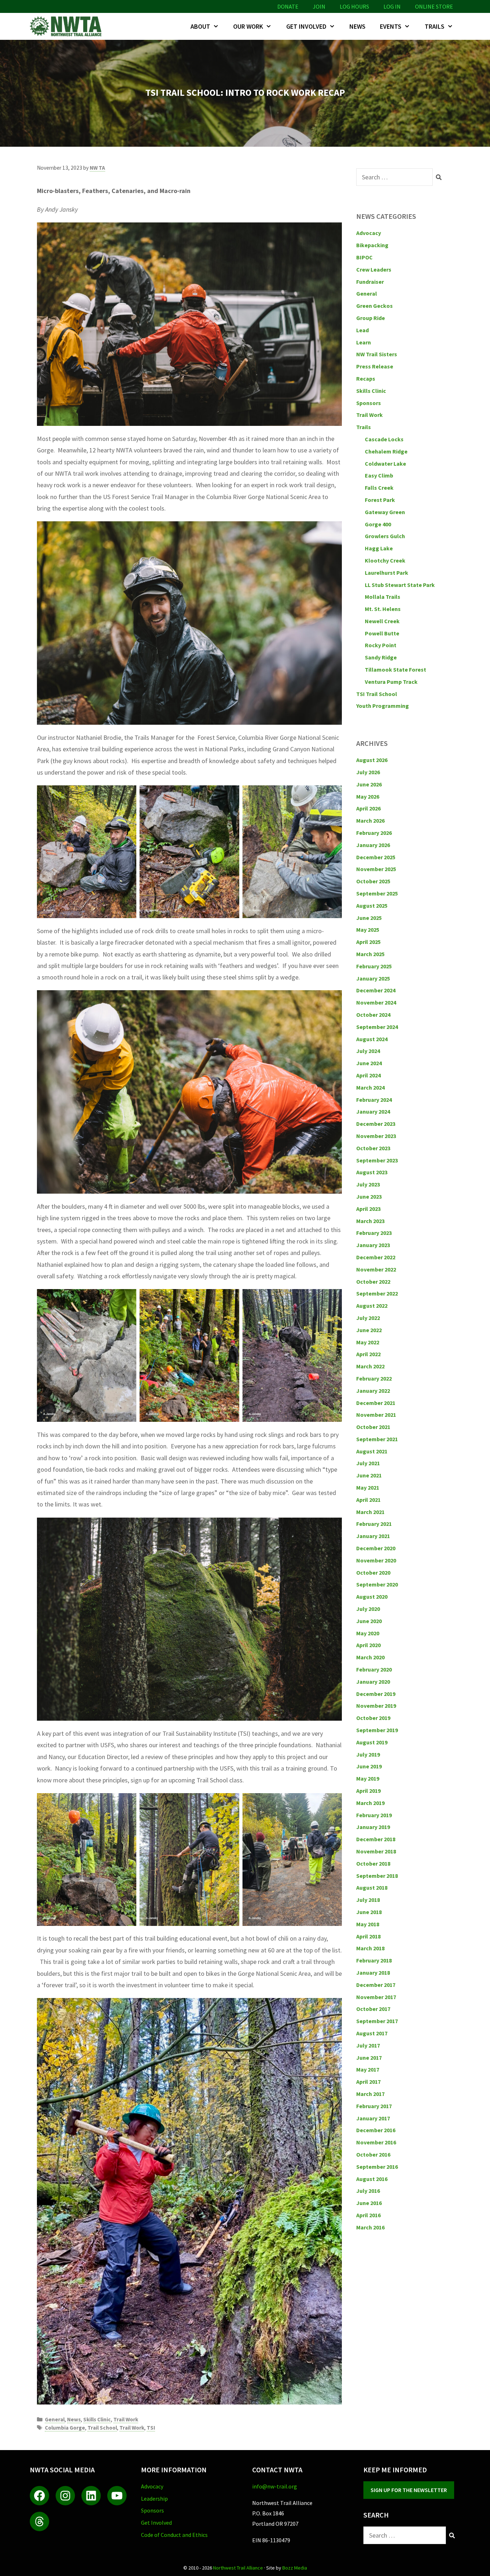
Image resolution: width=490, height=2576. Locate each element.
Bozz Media (295, 2568)
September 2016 (377, 2167)
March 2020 (370, 1657)
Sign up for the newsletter (409, 2490)
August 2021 (372, 1451)
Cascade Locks (384, 439)
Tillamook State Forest (395, 669)
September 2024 (377, 1027)
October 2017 (373, 2009)
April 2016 (368, 2215)
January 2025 (373, 978)
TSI (151, 2428)
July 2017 (368, 2045)
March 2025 (370, 954)
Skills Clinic (97, 2419)
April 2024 (368, 1075)
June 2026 (369, 784)
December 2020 (376, 1548)
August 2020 (372, 1597)
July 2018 (368, 1900)
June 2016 (369, 2203)
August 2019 (372, 1742)
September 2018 (377, 1876)
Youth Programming (383, 706)
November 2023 (376, 1136)
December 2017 (376, 1985)
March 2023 (370, 1221)
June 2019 (369, 1766)
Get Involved (306, 26)
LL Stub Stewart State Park (400, 585)
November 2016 (376, 2142)
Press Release (375, 366)
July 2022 (368, 1318)
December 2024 (376, 990)
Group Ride (371, 318)
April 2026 (368, 808)
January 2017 (373, 2118)
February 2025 (374, 966)
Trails (435, 26)
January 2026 (373, 845)
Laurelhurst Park (387, 573)
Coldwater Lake (385, 464)
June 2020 (369, 1621)
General (55, 2419)
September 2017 (377, 2021)
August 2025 (372, 906)
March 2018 (370, 1948)
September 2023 (377, 1160)
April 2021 (368, 1500)
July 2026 (368, 772)
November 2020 (376, 1560)
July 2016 (368, 2191)
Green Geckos (374, 306)
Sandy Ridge (381, 657)
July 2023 (368, 1184)
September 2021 (377, 1439)
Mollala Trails (383, 597)
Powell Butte (382, 633)
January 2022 (373, 1391)
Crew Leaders (374, 269)
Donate (288, 6)
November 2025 (376, 869)
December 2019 (376, 1694)
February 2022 (374, 1378)
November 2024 (376, 1002)
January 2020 (373, 1682)
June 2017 (369, 2058)
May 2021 (368, 1487)
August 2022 (372, 1306)
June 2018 (369, 1912)
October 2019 (373, 1718)
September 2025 (377, 893)
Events (391, 26)
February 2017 (374, 2106)
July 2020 (368, 1609)
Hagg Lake (379, 548)
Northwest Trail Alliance (238, 2568)
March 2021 (370, 1512)
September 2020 (377, 1584)
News (357, 26)
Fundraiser (370, 282)
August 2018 (372, 1888)
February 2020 (374, 1669)
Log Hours (354, 6)
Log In (392, 6)
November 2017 (376, 1997)
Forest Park (380, 500)
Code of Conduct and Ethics (174, 2535)
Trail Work (126, 2419)
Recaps (366, 379)
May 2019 (368, 1778)
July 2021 (368, 1463)
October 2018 (373, 1863)
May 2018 (368, 1924)
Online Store (434, 6)
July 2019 (368, 1754)
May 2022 (368, 1342)
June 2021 (369, 1475)
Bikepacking (372, 245)
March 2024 (370, 1087)
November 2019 (376, 1706)
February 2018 (374, 1960)
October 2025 (373, 881)
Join (319, 6)
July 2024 (368, 1051)
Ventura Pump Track (391, 682)
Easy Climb (379, 475)
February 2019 (374, 1815)
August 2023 (372, 1172)
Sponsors (369, 403)
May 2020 (368, 1633)
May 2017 (368, 2069)
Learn (364, 342)
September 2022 (377, 1293)
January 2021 (373, 1536)
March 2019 (370, 1803)
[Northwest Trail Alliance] (67, 26)
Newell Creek (382, 621)
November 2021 (376, 1415)
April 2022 (368, 1354)
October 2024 (373, 1015)
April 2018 (368, 1936)
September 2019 (377, 1730)
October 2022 (373, 1282)
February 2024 (374, 1100)
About (200, 26)
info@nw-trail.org (275, 2486)
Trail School (102, 2428)
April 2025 (368, 942)
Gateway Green (385, 512)
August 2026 (372, 760)
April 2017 (368, 2082)
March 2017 (370, 2094)
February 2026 (374, 833)
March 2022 (370, 1366)
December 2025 (376, 857)
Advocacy (369, 233)
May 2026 (368, 796)
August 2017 (372, 2033)
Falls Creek (379, 488)
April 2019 (368, 1791)
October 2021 (373, 1427)
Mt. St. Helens (383, 609)
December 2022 (376, 1257)
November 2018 (376, 1851)
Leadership (154, 2499)
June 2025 (369, 918)
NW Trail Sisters (377, 354)
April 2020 (368, 1645)
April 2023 (368, 1209)
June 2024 (369, 1063)
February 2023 (374, 1233)
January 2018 (373, 1973)
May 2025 (368, 930)
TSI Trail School (377, 694)
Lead (362, 330)
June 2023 (369, 1197)
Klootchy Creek (385, 560)
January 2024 (373, 1111)
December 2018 (376, 1839)
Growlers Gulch (385, 536)
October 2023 (373, 1148)
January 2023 (373, 1245)
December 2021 (376, 1403)
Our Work (248, 26)
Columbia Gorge (65, 2428)
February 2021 (374, 1524)
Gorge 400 (378, 524)
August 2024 (372, 1039)
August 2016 (372, 2179)
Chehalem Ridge (386, 451)
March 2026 (370, 821)
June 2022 (369, 1330)
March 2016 (370, 2227)
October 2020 (373, 1573)
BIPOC (364, 257)
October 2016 (373, 2154)
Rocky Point (381, 645)
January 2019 (373, 1827)
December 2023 (376, 1124)
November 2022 (376, 1269)
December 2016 (376, 2130)
